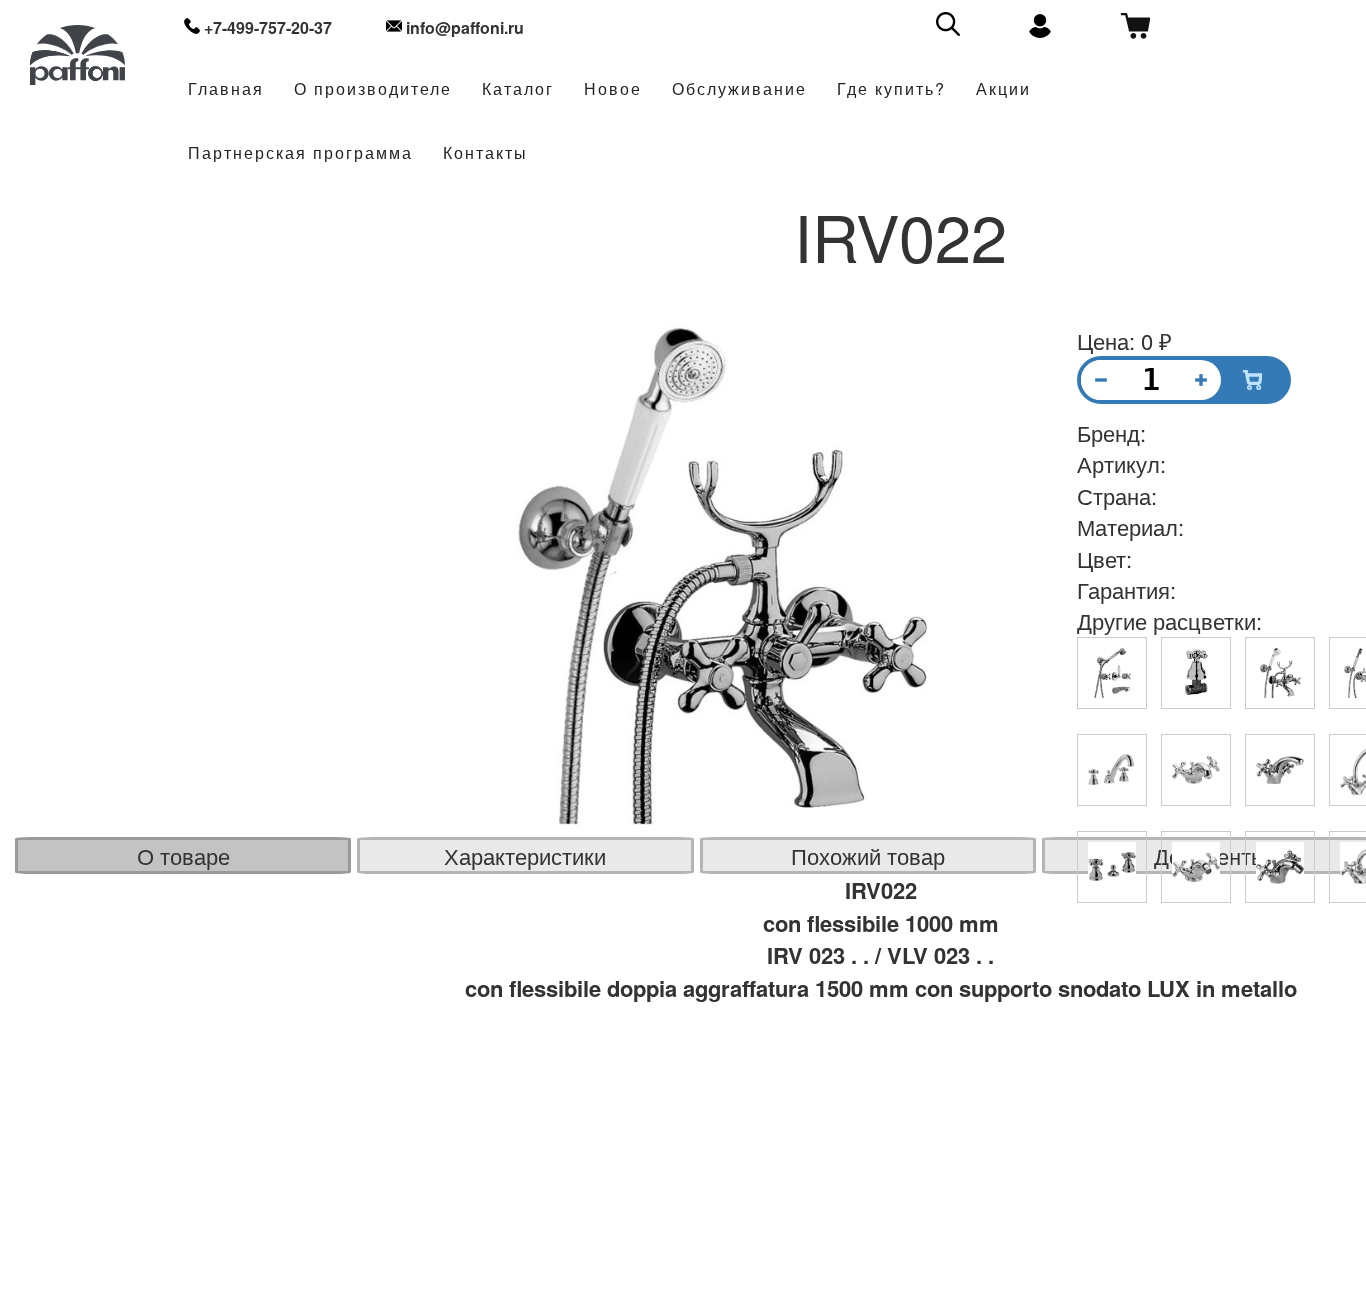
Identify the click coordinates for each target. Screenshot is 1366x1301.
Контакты (485, 153)
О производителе (373, 89)
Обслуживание (739, 89)
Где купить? (891, 89)
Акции (1003, 89)
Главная (226, 89)
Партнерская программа (300, 153)
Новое (613, 89)
